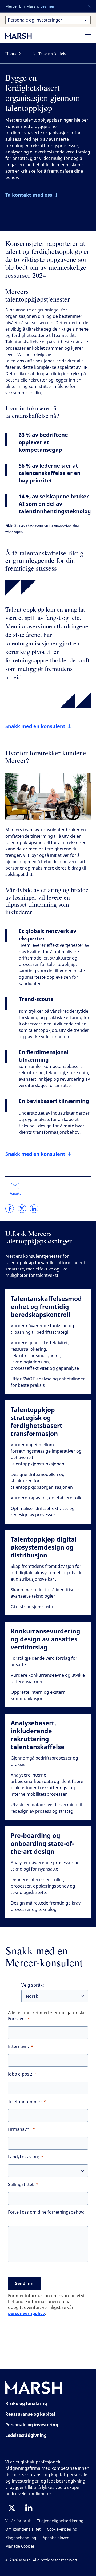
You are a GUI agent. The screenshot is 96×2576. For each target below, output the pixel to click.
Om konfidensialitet (23, 2529)
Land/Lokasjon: (24, 2157)
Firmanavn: (19, 2129)
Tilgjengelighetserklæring (60, 2521)
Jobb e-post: (20, 2074)
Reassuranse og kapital (30, 2414)
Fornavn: (17, 2019)
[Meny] (88, 36)
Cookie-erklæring (62, 2529)
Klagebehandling (21, 2538)
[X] (12, 2508)
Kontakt (15, 1193)
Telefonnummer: (25, 2102)
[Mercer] (24, 36)
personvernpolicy (26, 2313)
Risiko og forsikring (26, 2403)
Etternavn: (19, 2046)
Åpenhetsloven (56, 2538)
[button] (90, 6)
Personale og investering (32, 2425)
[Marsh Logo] (34, 2389)
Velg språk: (33, 1985)
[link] (10, 1209)
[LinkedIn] (29, 2508)
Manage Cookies (20, 2546)
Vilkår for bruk (18, 2521)
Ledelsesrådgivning (26, 2435)
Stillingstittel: (21, 2185)
